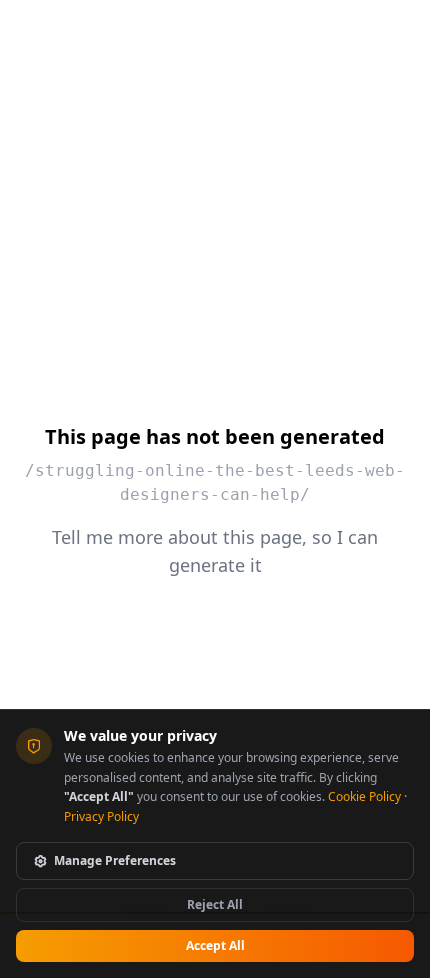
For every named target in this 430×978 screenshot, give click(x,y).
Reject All (215, 904)
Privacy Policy (101, 816)
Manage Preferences (115, 860)
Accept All (215, 945)
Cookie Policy (364, 796)
